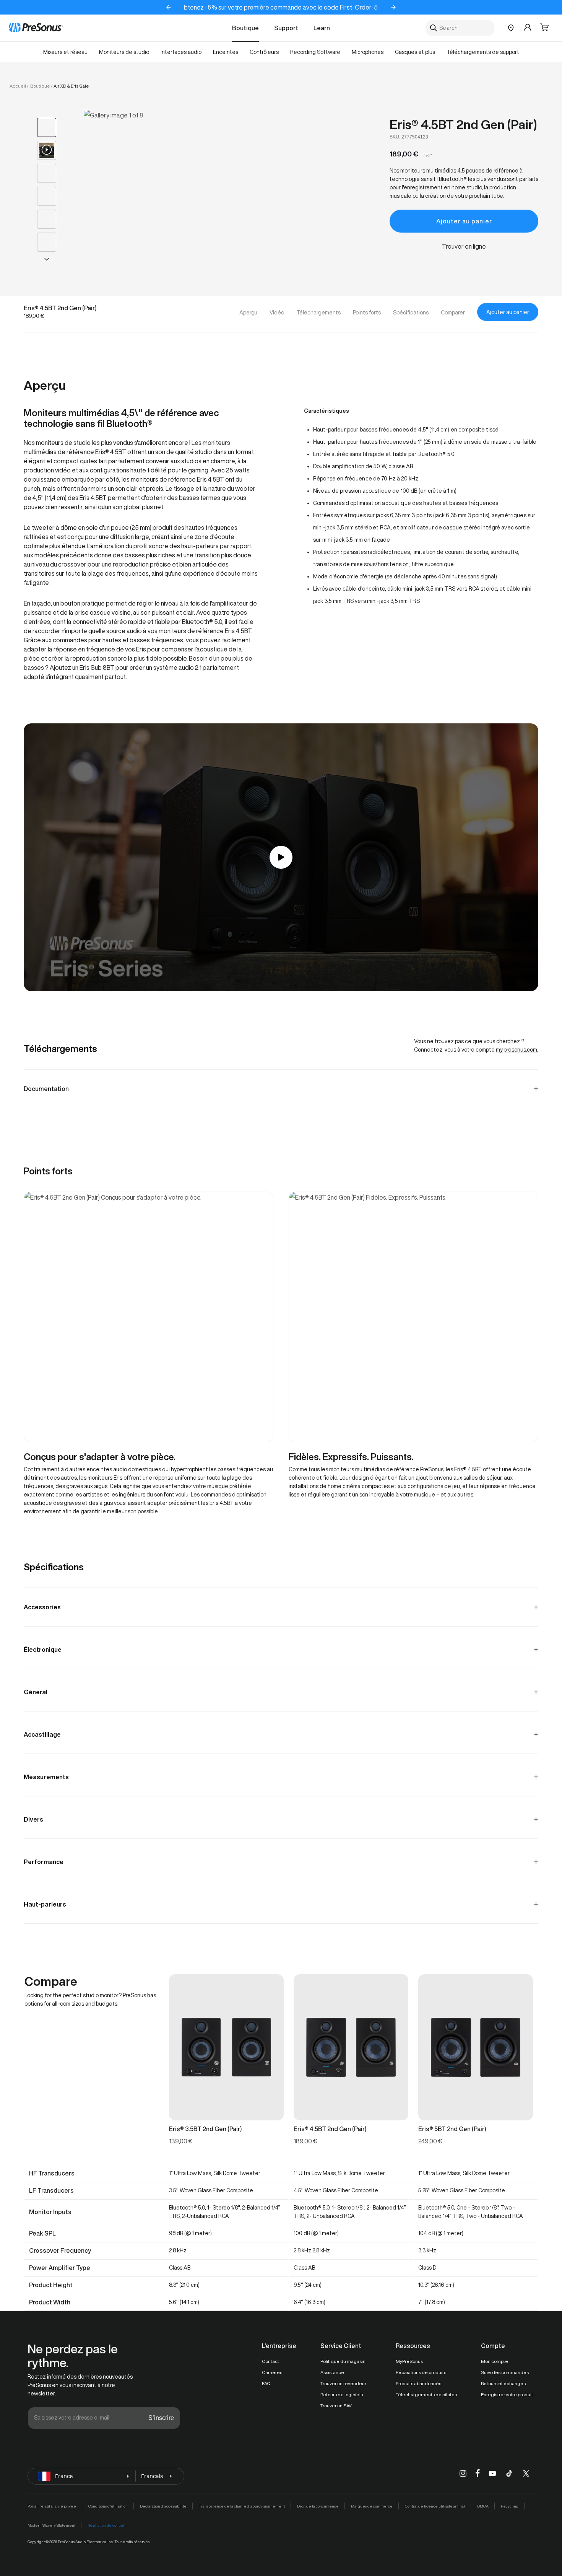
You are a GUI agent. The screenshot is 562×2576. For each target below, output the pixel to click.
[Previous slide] (169, 7)
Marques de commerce (372, 2506)
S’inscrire (161, 2418)
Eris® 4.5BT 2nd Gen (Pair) (330, 2129)
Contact (270, 2361)
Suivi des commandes (505, 2372)
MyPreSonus (409, 2361)
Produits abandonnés (418, 2383)
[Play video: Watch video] (281, 857)
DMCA (483, 2506)
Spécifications (411, 313)
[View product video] (47, 150)
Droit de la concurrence (318, 2506)
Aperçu (248, 313)
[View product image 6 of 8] (47, 242)
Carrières (272, 2372)
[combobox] (460, 28)
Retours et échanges (503, 2383)
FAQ (266, 2383)
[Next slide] (393, 7)
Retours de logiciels (342, 2394)
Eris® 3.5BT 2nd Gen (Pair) (205, 2129)
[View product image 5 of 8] (47, 219)
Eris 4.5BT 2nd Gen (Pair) (463, 124)
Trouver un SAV (336, 2406)
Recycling (510, 2506)
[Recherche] (434, 28)
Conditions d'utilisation (108, 2506)
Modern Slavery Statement (51, 2525)
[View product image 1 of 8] (47, 127)
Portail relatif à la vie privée (52, 2506)
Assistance (332, 2372)
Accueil (18, 86)
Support (286, 28)
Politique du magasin (343, 2361)
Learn (322, 28)
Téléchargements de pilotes (426, 2394)
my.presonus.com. (517, 1050)
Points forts (367, 313)
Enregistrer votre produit (507, 2394)
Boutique (245, 28)
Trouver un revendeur (343, 2383)
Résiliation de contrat (106, 2525)
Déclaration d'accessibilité (163, 2506)
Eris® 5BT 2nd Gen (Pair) (452, 2129)
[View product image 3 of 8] (47, 173)
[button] (544, 28)
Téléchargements (318, 313)
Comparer (453, 313)
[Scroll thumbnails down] (47, 259)
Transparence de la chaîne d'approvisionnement (242, 2506)
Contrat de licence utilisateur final (435, 2506)
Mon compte (495, 2361)
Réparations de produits (421, 2372)
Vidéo (277, 313)
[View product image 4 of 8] (47, 196)
